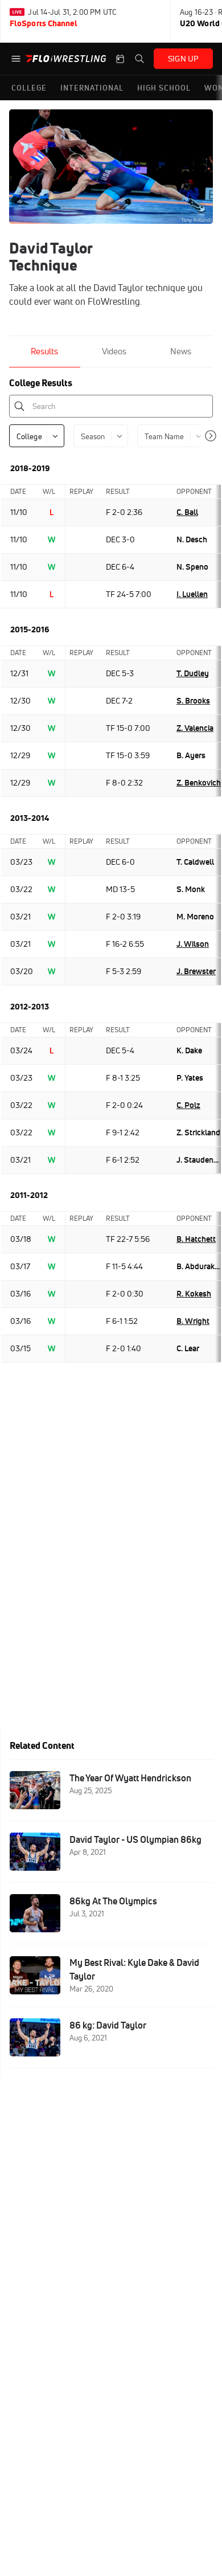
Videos (114, 351)
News (181, 351)
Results (44, 351)
